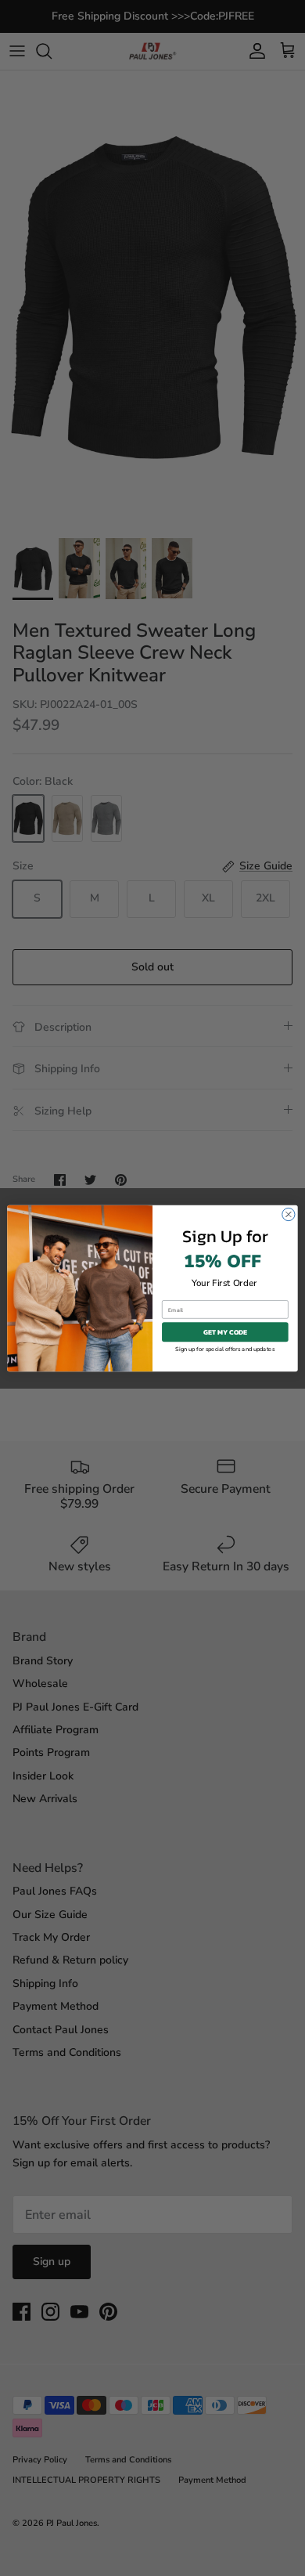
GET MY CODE (226, 1331)
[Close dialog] (289, 1214)
